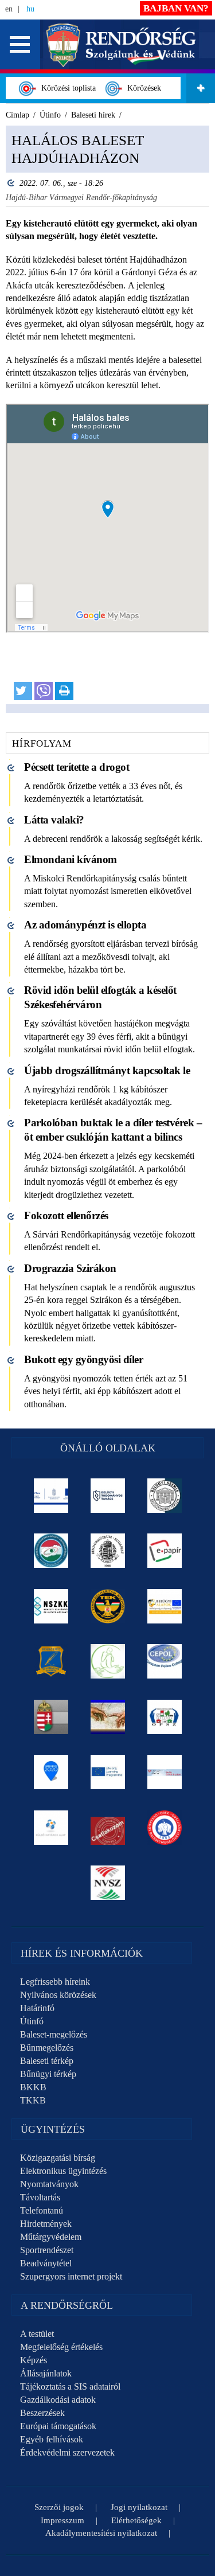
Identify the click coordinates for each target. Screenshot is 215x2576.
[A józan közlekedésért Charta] (107, 1828)
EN (9, 9)
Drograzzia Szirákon (70, 1268)
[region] (107, 419)
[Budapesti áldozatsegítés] (107, 1661)
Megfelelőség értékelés (61, 2347)
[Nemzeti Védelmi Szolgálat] (107, 1883)
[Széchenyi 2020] (51, 1772)
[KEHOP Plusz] (51, 1496)
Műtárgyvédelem (51, 2237)
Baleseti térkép (47, 2061)
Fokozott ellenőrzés (66, 1215)
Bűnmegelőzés (47, 2048)
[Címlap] (121, 44)
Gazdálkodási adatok (58, 2400)
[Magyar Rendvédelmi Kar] (51, 1717)
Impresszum (62, 2520)
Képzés (34, 2360)
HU (30, 9)
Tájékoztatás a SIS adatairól (70, 2386)
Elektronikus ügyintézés (63, 2171)
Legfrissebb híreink (55, 1982)
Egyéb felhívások (52, 2439)
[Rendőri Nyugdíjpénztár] (107, 1717)
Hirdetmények (46, 2224)
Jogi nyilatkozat (139, 2507)
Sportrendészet (47, 2250)
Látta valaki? (54, 820)
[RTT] (51, 1661)
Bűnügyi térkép (48, 2074)
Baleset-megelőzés (54, 2034)
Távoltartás (40, 2197)
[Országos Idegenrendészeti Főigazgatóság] (51, 1551)
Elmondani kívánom (71, 859)
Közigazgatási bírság (58, 2158)
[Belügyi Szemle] (164, 1496)
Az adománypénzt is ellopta (85, 925)
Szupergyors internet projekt (71, 2276)
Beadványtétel (46, 2263)
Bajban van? (176, 8)
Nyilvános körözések (58, 1995)
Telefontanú (42, 2210)
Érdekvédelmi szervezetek (67, 2452)
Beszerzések (42, 2413)
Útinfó (32, 2021)
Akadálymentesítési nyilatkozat (101, 2533)
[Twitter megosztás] (23, 691)
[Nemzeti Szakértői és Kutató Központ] (51, 1606)
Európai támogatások (58, 2426)
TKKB (33, 2100)
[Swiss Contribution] (164, 1772)
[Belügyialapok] (164, 1606)
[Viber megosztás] (44, 691)
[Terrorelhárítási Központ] (107, 1606)
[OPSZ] (164, 1717)
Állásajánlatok (46, 2373)
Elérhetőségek (136, 2520)
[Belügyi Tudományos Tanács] (107, 1496)
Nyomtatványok (49, 2184)
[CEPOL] (164, 1661)
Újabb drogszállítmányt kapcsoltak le (107, 1070)
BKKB (33, 2087)
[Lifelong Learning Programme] (107, 1772)
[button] (20, 44)
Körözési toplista (66, 88)
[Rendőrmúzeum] (107, 1551)
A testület (37, 2334)
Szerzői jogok (59, 2507)
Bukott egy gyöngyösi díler (83, 1359)
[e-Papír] (164, 1551)
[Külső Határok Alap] (51, 1828)
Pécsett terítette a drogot (77, 767)
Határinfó (37, 2008)
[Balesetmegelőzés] (164, 1828)
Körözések (142, 88)
